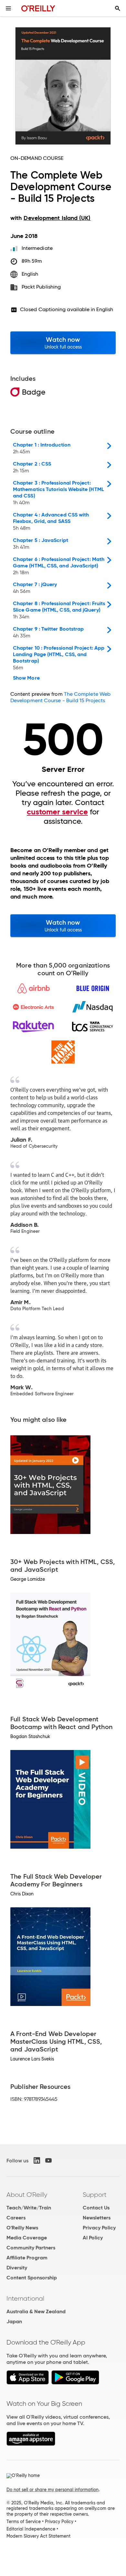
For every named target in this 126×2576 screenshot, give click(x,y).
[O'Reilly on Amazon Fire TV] (31, 2444)
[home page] (38, 8)
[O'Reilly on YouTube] (48, 2160)
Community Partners (31, 2248)
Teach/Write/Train (29, 2208)
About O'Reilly (27, 2195)
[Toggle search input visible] (118, 8)
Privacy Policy (99, 2228)
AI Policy (93, 2238)
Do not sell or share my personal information (52, 2490)
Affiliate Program (27, 2258)
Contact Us (96, 2208)
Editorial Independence (31, 2529)
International (25, 2298)
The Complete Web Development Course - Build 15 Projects (60, 697)
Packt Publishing (41, 287)
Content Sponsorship (32, 2278)
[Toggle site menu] (8, 8)
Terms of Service (24, 2522)
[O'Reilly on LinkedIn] (37, 2160)
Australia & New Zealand (36, 2311)
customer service (57, 812)
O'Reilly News (22, 2228)
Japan (14, 2321)
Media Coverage (27, 2238)
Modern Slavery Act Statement (38, 2536)
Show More (26, 678)
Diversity (17, 2268)
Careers (16, 2218)
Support (95, 2195)
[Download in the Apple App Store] (28, 2383)
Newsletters (97, 2218)
